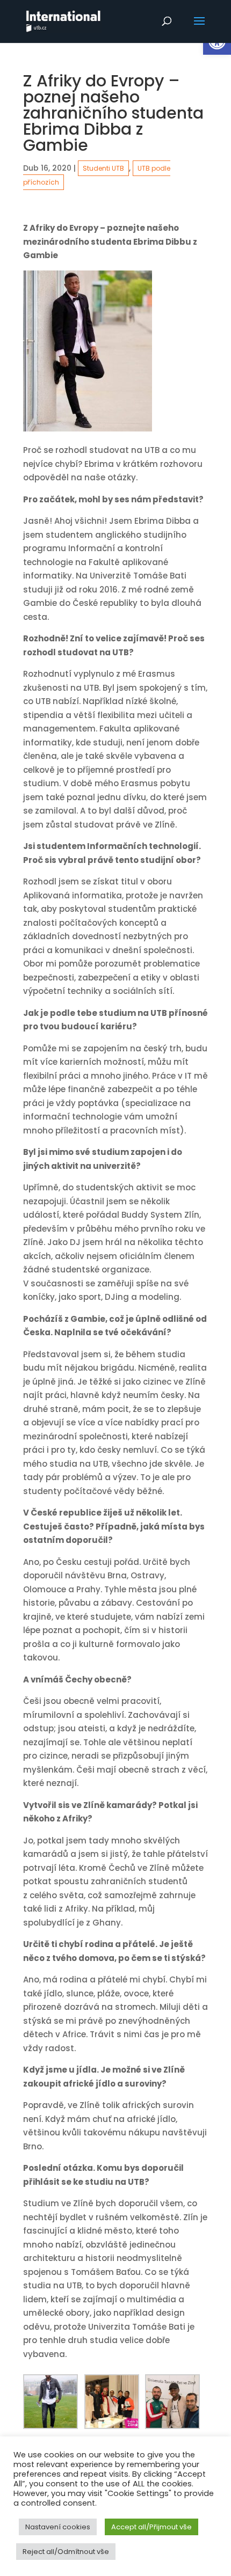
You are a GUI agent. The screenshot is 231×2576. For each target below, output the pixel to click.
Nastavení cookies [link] (58, 2527)
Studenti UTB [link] (103, 168)
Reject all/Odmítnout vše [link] (66, 2552)
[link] (63, 21)
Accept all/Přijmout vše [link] (151, 2527)
